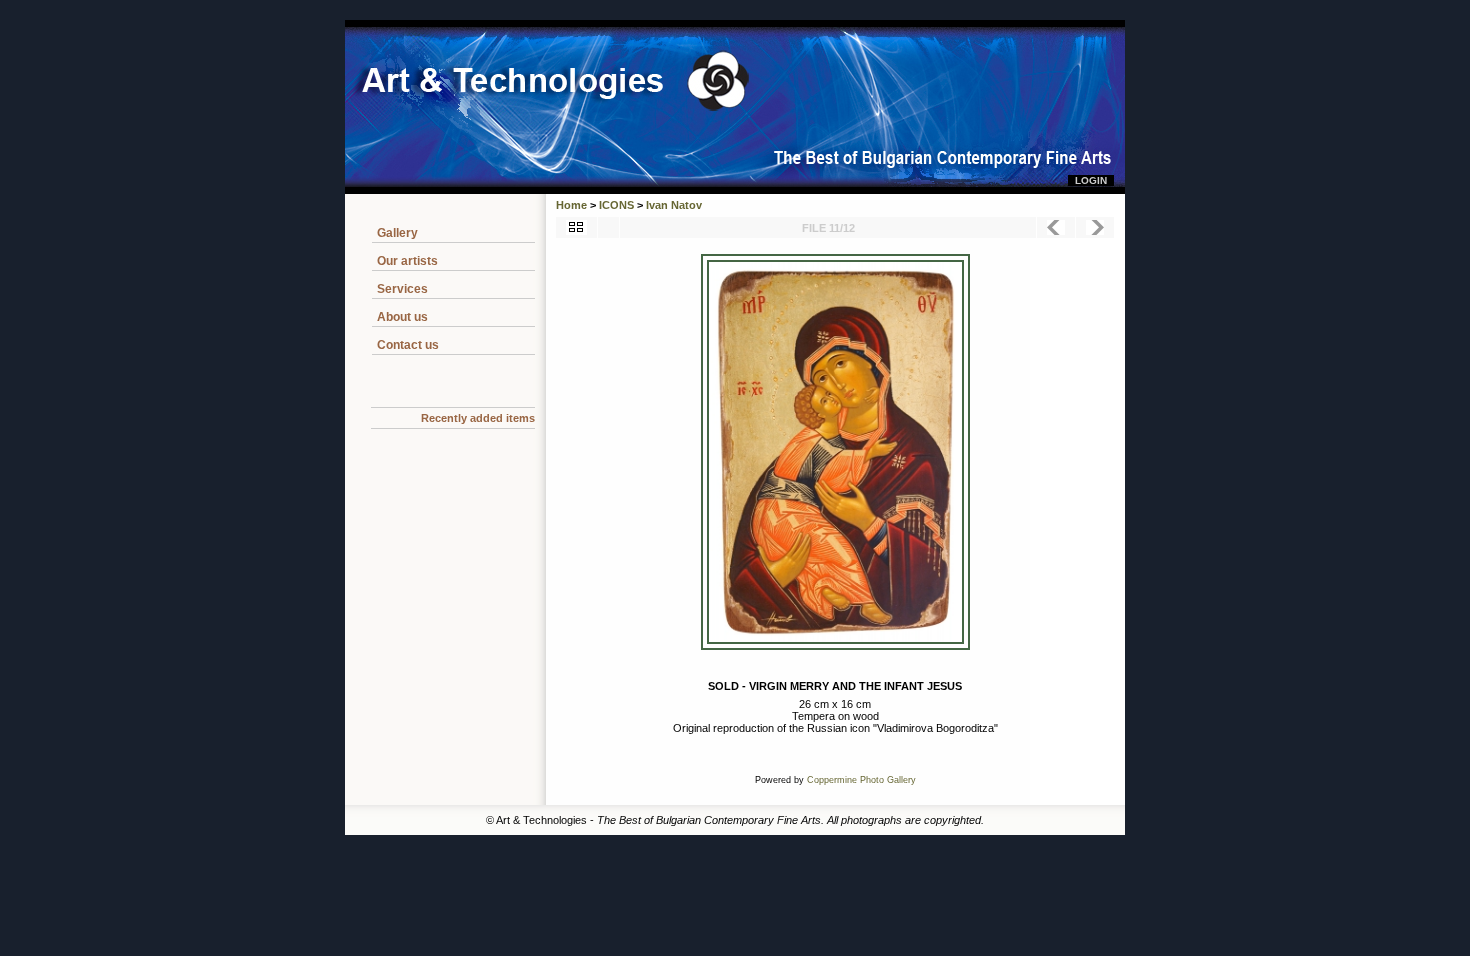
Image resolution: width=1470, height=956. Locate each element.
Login (1091, 180)
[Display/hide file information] (608, 227)
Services (402, 289)
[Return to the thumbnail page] (576, 227)
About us (402, 317)
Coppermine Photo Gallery (861, 780)
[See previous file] (1056, 227)
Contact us (408, 345)
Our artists (407, 261)
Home (571, 205)
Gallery (397, 233)
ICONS (616, 205)
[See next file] (1095, 227)
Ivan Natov (674, 205)
